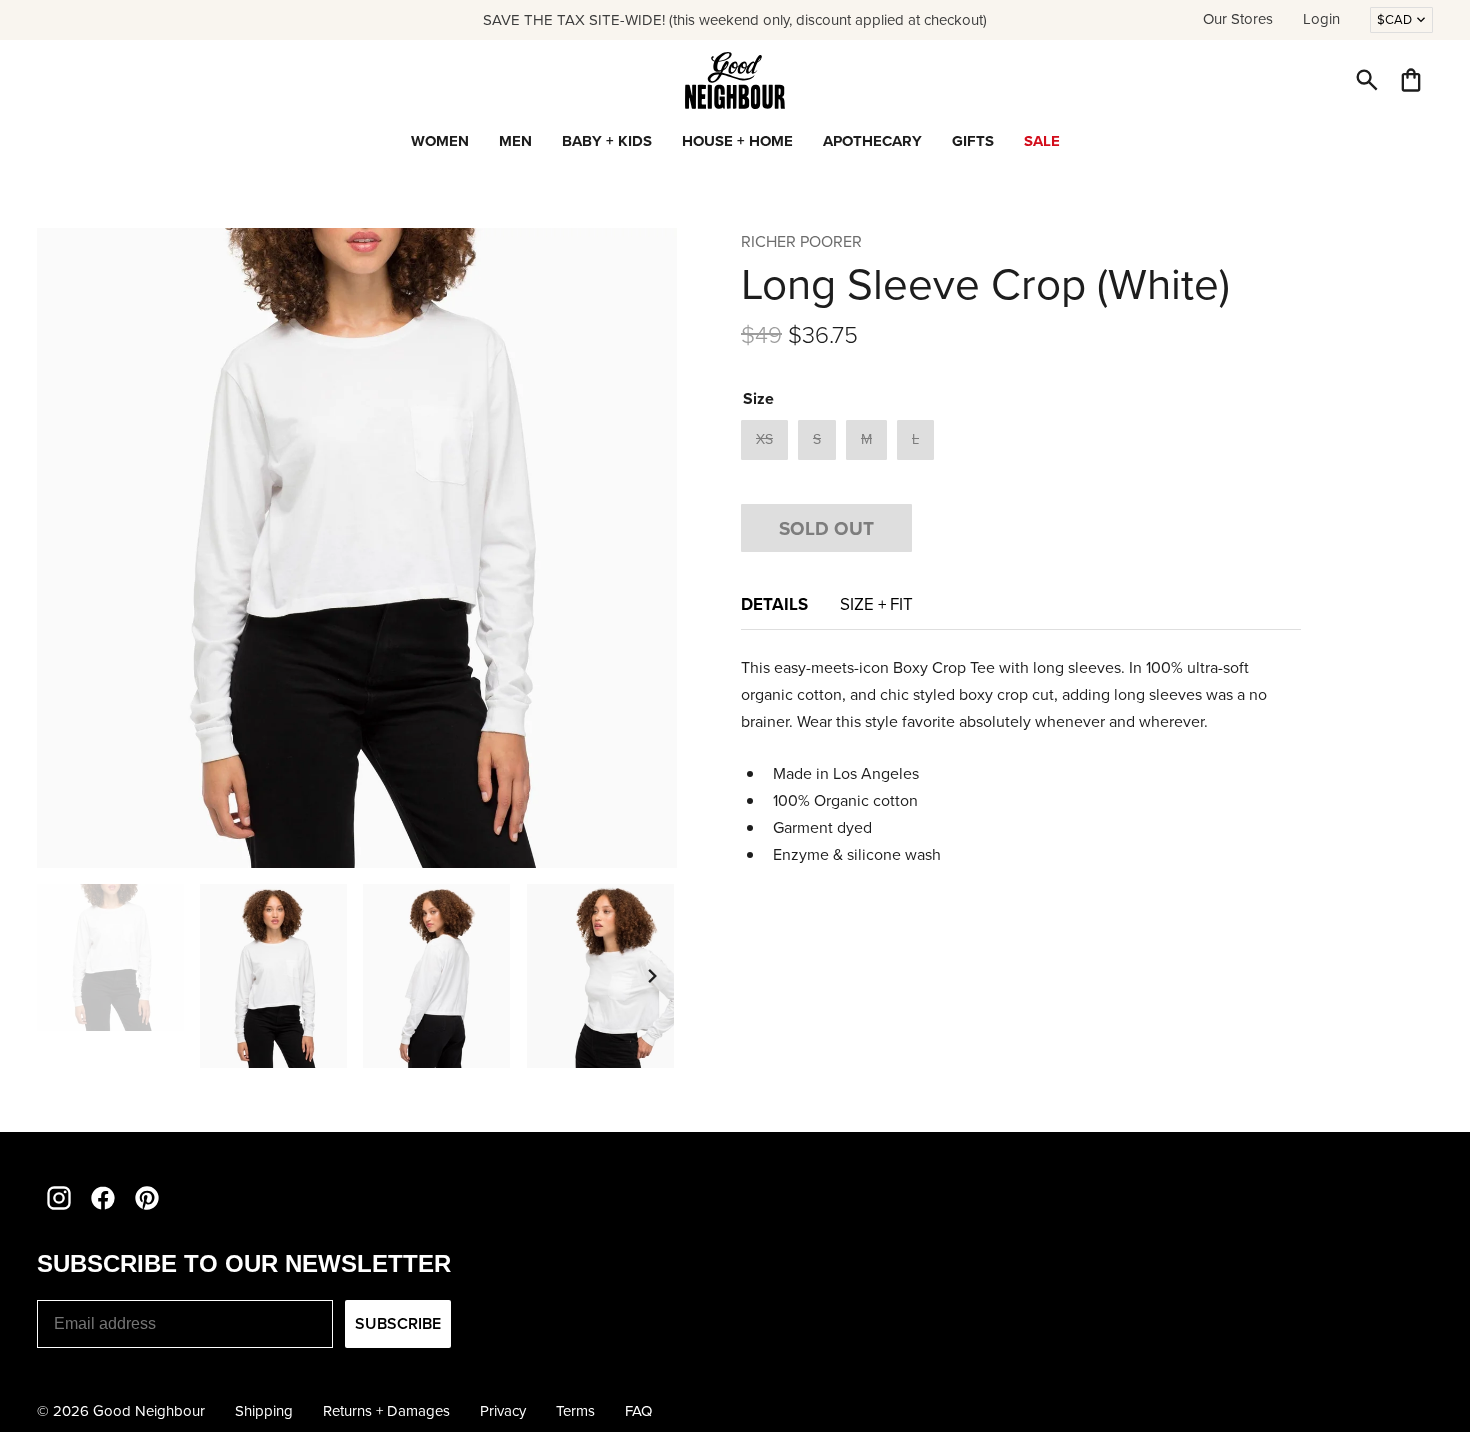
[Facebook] (103, 1198)
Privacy (503, 1411)
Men (515, 141)
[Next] (653, 976)
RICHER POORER (801, 241)
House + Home (737, 141)
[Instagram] (59, 1198)
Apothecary (872, 141)
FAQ (638, 1411)
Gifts (973, 141)
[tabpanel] (1021, 761)
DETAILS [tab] (774, 604)
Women (440, 141)
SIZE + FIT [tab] (876, 604)
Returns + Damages (386, 1411)
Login (1321, 19)
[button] (1367, 80)
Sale (1042, 141)
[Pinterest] (147, 1198)
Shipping (264, 1411)
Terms (575, 1411)
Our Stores (1238, 19)
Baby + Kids (607, 141)
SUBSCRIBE (398, 1323)
